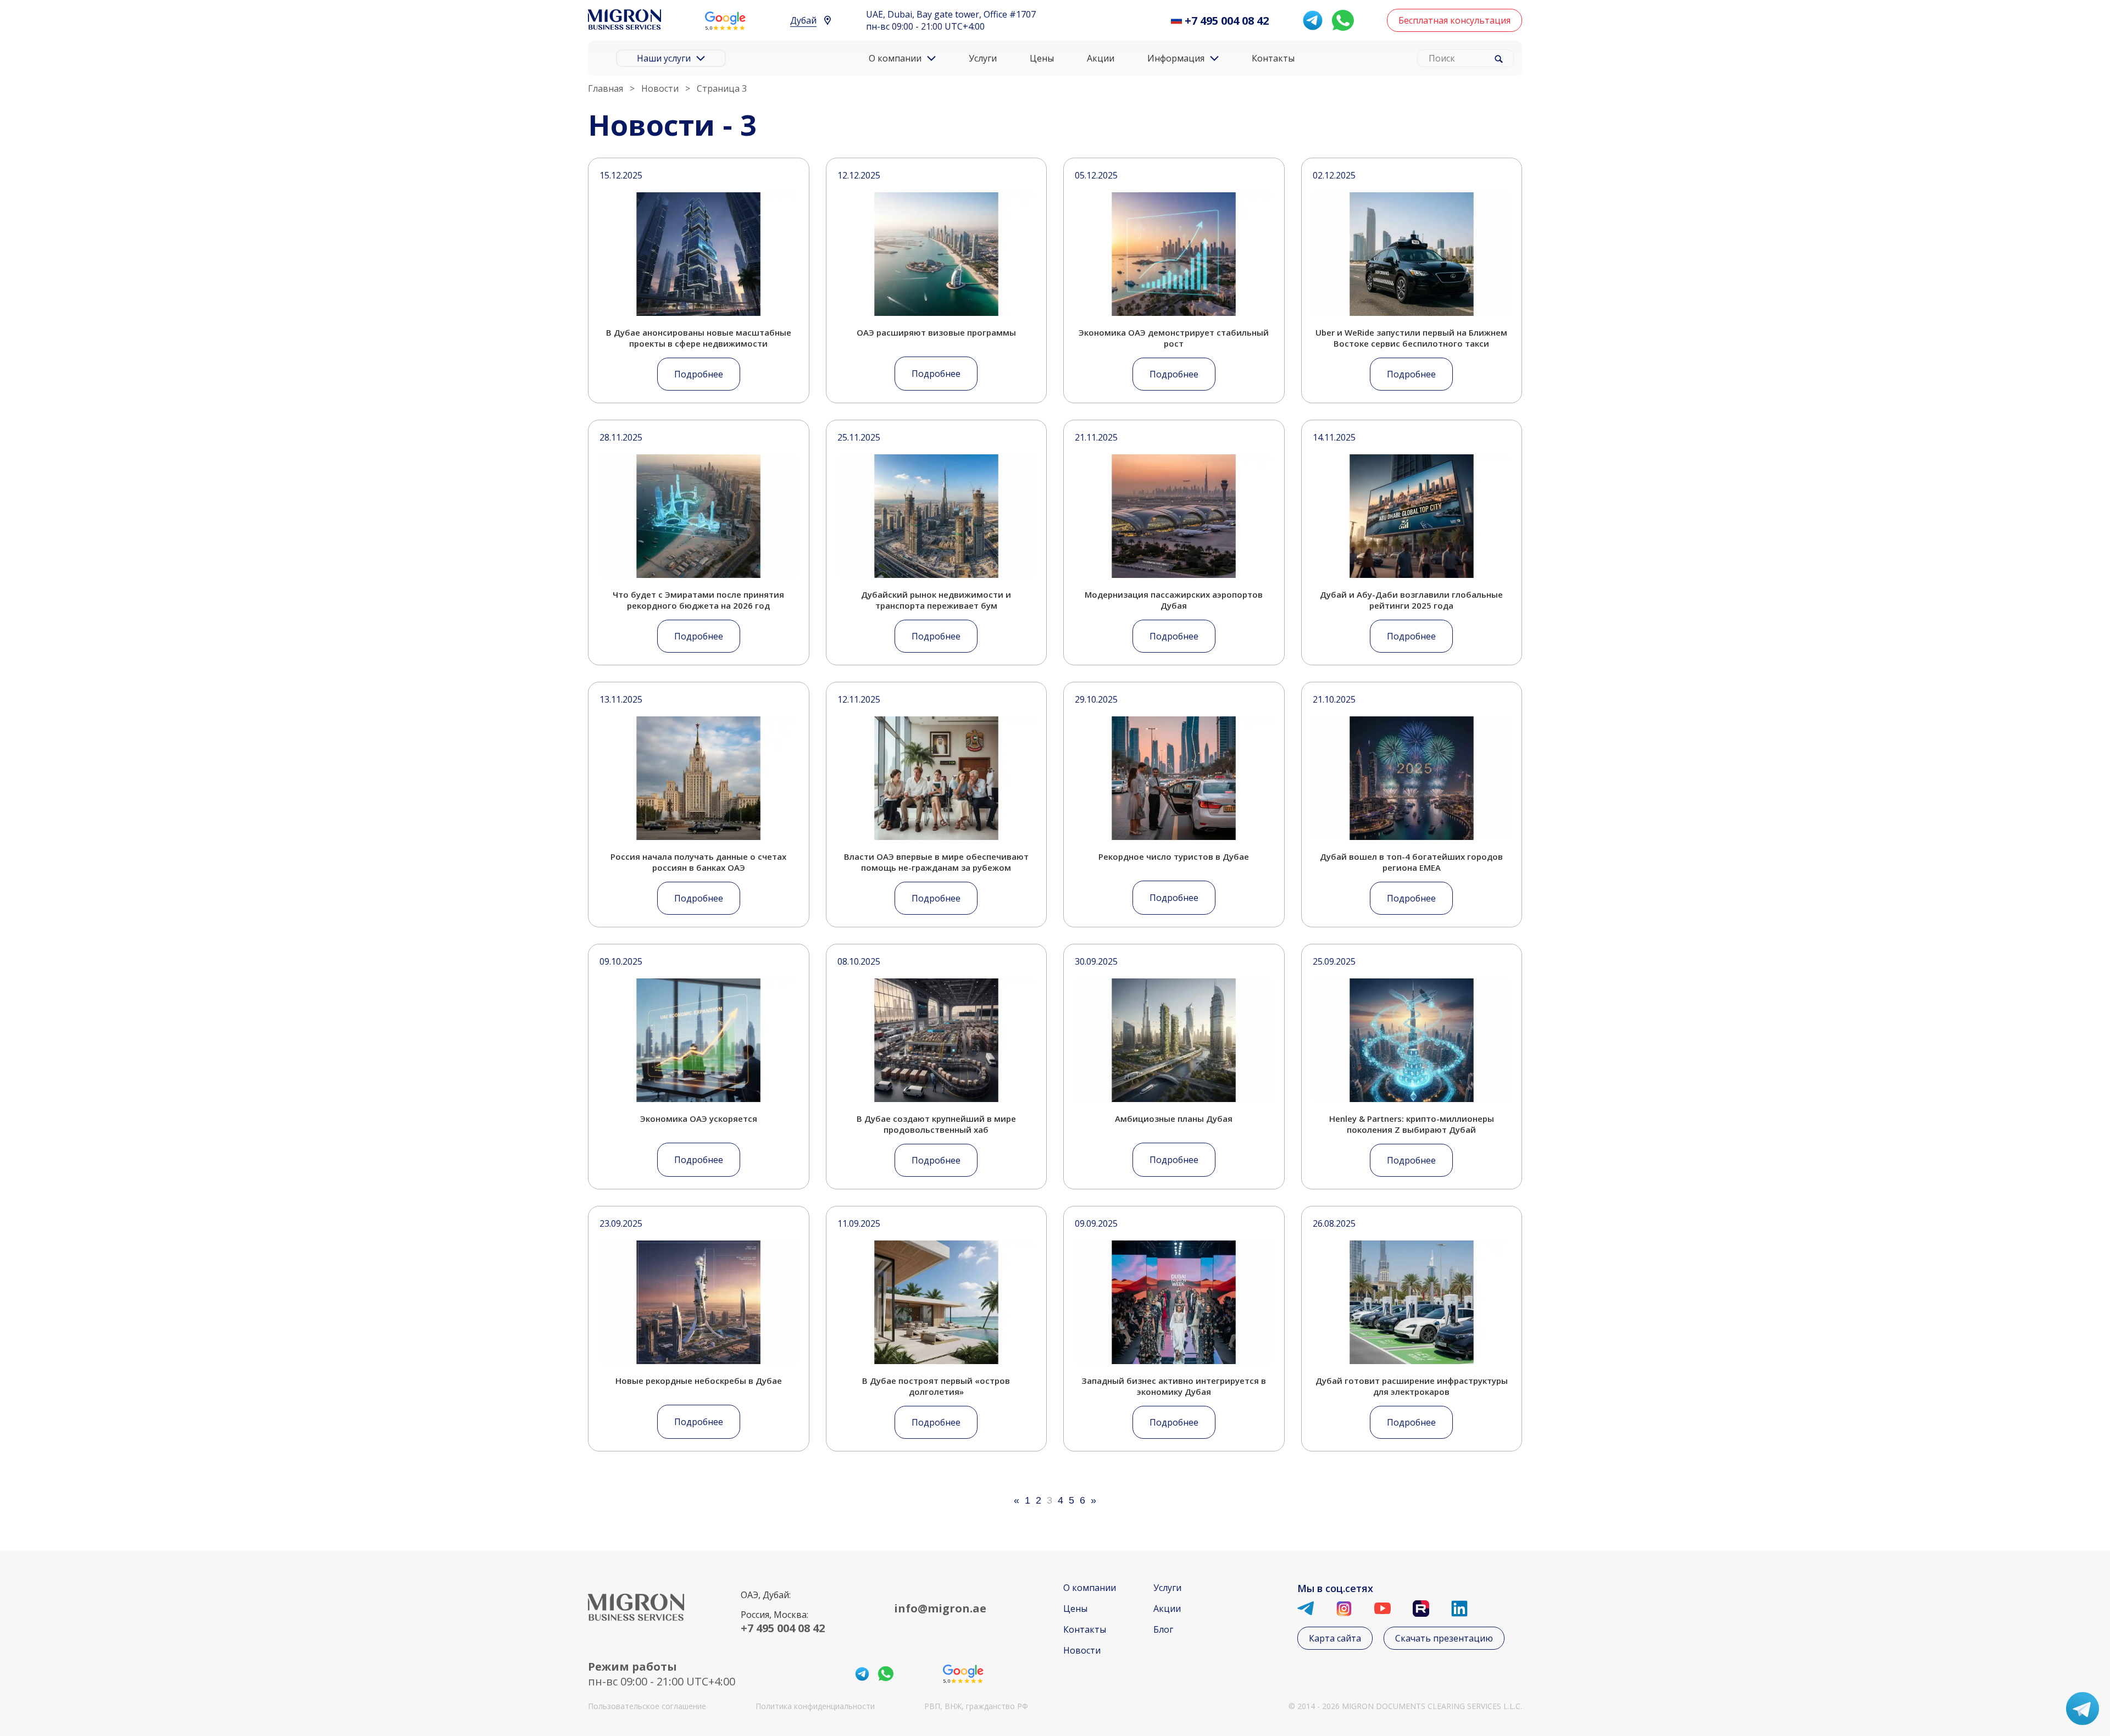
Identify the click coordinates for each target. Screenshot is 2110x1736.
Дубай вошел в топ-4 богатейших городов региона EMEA (1411, 862)
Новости (1082, 1650)
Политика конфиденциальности (815, 1706)
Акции (1101, 58)
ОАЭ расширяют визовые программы (936, 332)
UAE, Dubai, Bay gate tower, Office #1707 (951, 14)
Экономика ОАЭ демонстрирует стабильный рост (1174, 338)
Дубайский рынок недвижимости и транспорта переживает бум (936, 600)
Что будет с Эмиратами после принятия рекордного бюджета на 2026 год (698, 600)
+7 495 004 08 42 (1227, 21)
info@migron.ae (940, 1608)
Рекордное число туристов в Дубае (1174, 856)
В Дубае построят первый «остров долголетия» (936, 1386)
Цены (1042, 58)
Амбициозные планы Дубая (1174, 1119)
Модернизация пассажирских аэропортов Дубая (1174, 600)
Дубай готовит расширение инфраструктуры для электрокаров (1412, 1386)
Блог (1163, 1629)
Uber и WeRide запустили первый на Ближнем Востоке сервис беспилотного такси (1411, 338)
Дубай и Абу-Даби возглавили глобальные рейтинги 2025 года (1411, 600)
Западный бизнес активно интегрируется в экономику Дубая (1174, 1386)
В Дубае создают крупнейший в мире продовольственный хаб (936, 1124)
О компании (1090, 1588)
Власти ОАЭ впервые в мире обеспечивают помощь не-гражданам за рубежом (936, 862)
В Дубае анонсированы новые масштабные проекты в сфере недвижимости (699, 338)
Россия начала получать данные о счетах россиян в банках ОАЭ (698, 862)
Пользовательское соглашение (647, 1706)
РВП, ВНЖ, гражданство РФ (976, 1706)
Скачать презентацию (1444, 1638)
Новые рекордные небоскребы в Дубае (699, 1381)
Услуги (983, 58)
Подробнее (699, 374)
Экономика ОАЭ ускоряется (699, 1119)
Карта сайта (1335, 1638)
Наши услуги (664, 58)
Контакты (1273, 58)
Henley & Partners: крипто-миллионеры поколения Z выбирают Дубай (1412, 1124)
